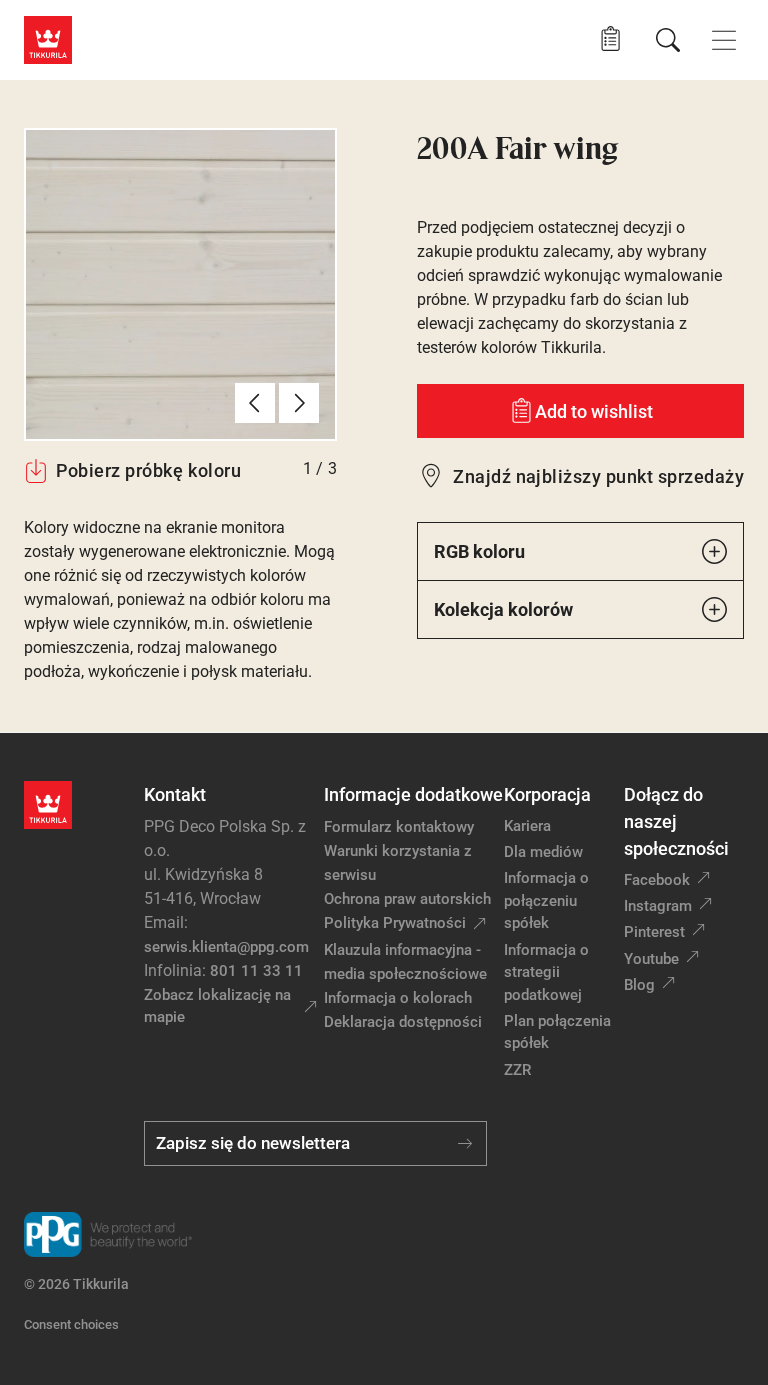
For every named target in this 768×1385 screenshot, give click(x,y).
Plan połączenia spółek (557, 1032)
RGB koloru (479, 551)
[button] (610, 39)
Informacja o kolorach (398, 998)
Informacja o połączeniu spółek (546, 900)
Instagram (658, 906)
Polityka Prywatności (395, 923)
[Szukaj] (668, 40)
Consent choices (71, 1324)
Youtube (651, 959)
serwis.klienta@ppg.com (226, 947)
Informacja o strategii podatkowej (546, 972)
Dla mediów (543, 852)
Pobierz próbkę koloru (148, 470)
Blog (639, 985)
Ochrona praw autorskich (407, 899)
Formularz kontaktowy (399, 827)
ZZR (517, 1070)
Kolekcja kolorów (503, 609)
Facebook (657, 880)
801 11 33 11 (256, 971)
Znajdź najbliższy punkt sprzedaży (598, 476)
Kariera (527, 826)
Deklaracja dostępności (403, 1022)
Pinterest (654, 932)
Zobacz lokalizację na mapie (217, 1006)
